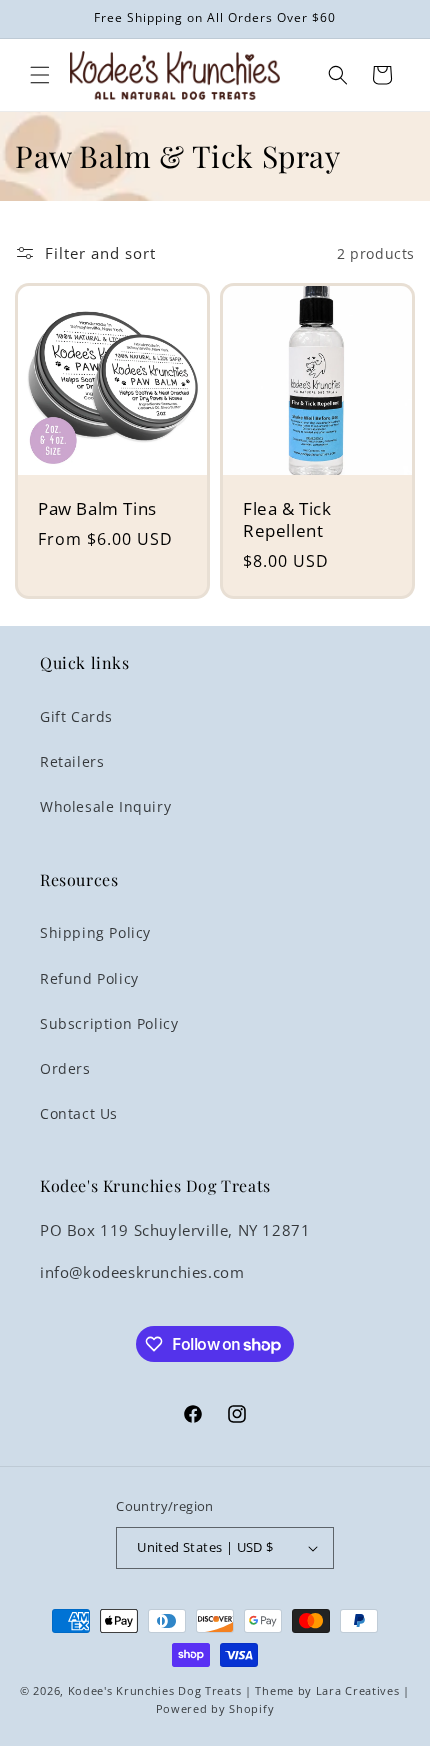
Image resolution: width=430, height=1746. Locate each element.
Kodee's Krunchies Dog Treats (155, 1690)
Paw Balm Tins (97, 509)
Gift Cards (76, 716)
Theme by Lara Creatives (327, 1690)
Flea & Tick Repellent (287, 520)
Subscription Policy (109, 1023)
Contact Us (79, 1113)
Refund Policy (89, 978)
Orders (65, 1068)
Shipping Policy (95, 932)
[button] (40, 75)
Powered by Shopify (215, 1708)
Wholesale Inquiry (105, 806)
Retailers (72, 761)
